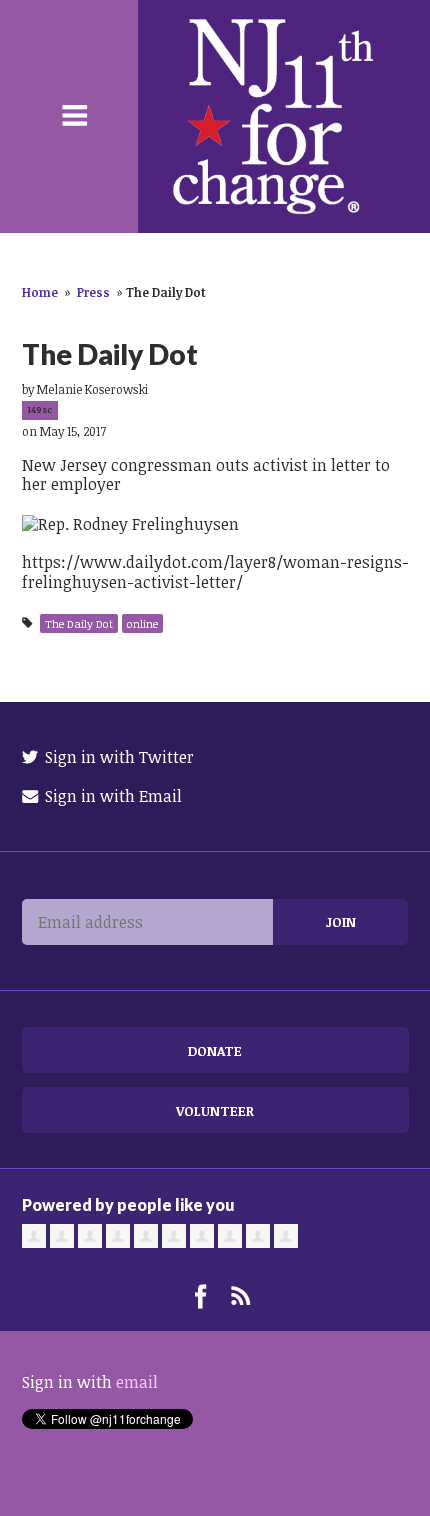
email (137, 1382)
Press (93, 292)
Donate (215, 1050)
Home (40, 292)
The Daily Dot (79, 623)
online (142, 623)
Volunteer (215, 1110)
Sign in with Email (111, 796)
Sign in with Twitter (117, 757)
